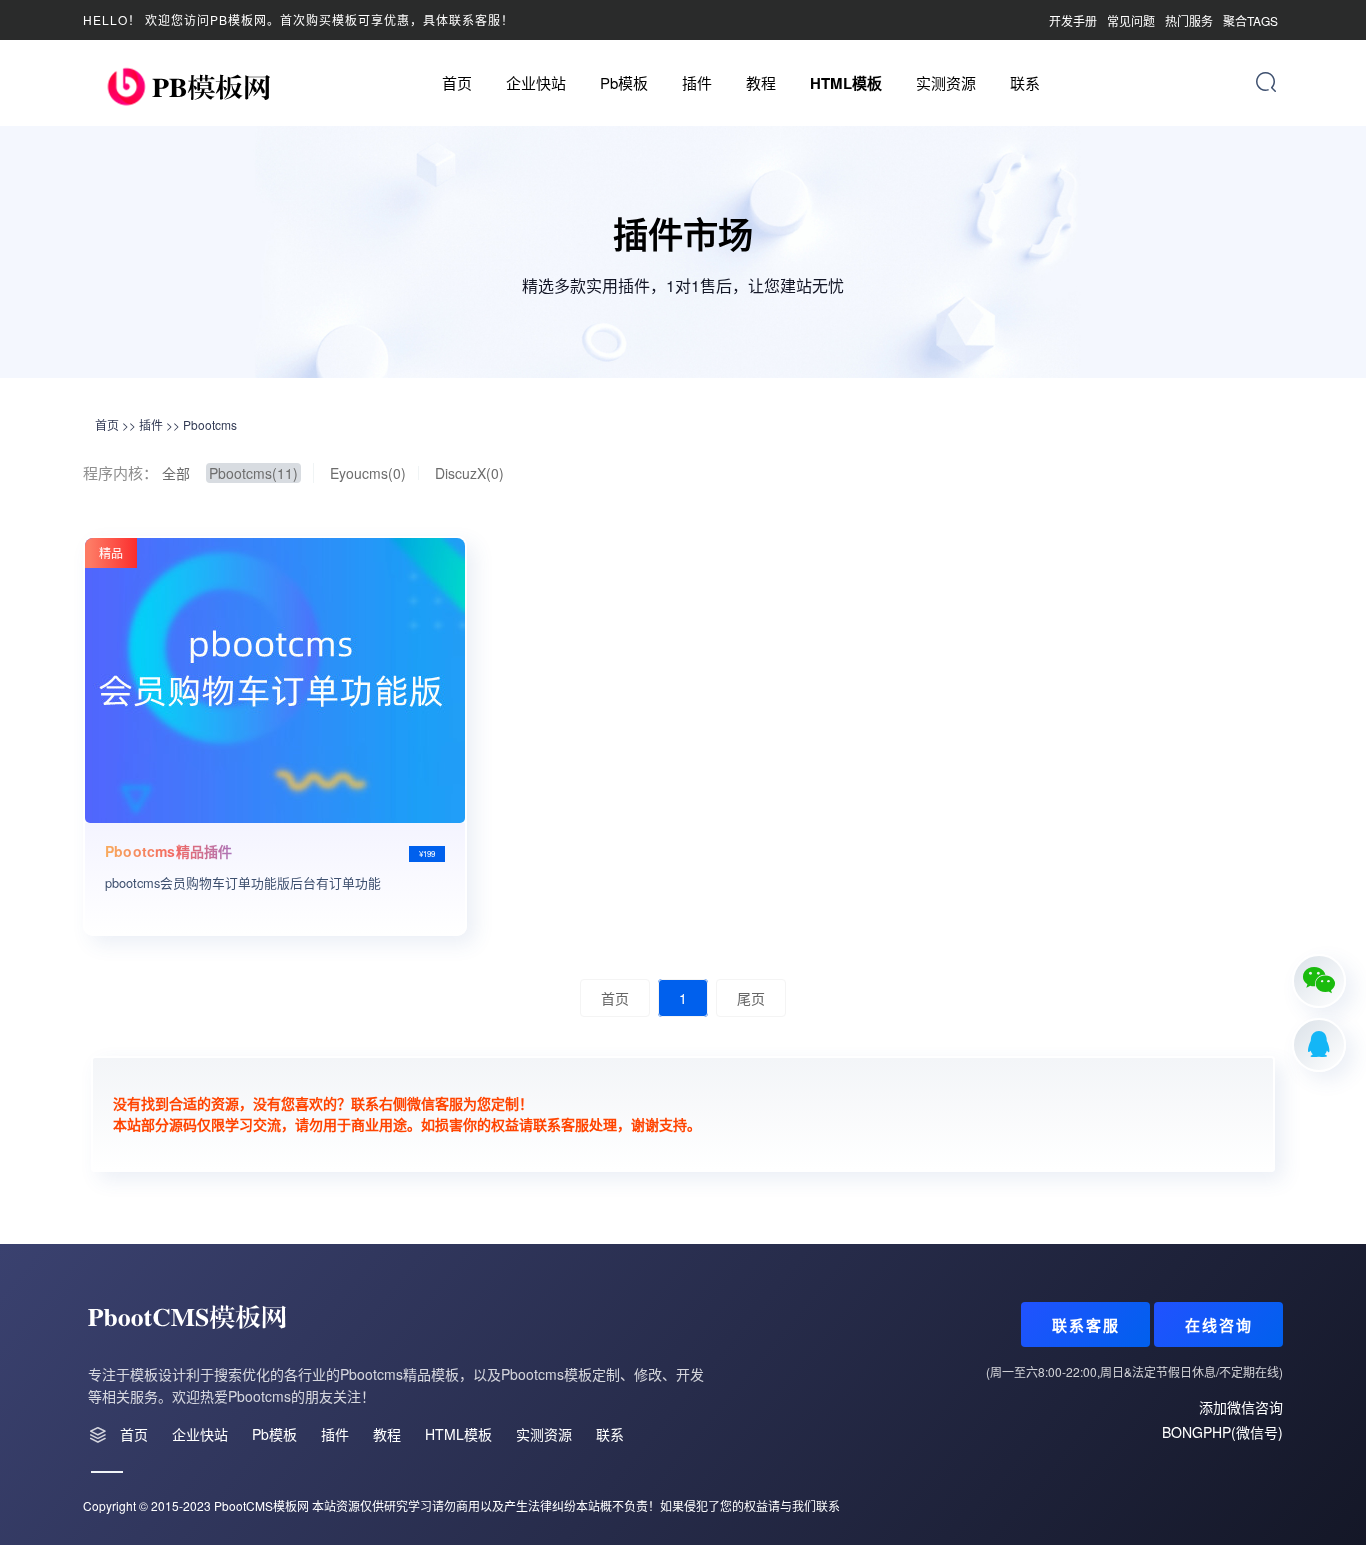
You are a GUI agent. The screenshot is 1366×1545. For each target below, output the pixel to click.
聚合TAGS (1250, 20)
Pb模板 (624, 82)
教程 (761, 82)
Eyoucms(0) (368, 473)
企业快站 (536, 82)
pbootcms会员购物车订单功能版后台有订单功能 (243, 882)
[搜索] (1266, 82)
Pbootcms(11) (253, 473)
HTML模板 (846, 83)
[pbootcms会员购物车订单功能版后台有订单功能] (275, 680)
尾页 (751, 998)
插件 (697, 82)
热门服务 (1189, 20)
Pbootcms (210, 424)
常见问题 (1131, 20)
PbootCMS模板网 (261, 1505)
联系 (1025, 82)
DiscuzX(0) (469, 473)
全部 (176, 473)
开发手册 (1073, 20)
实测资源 (946, 82)
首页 (457, 82)
